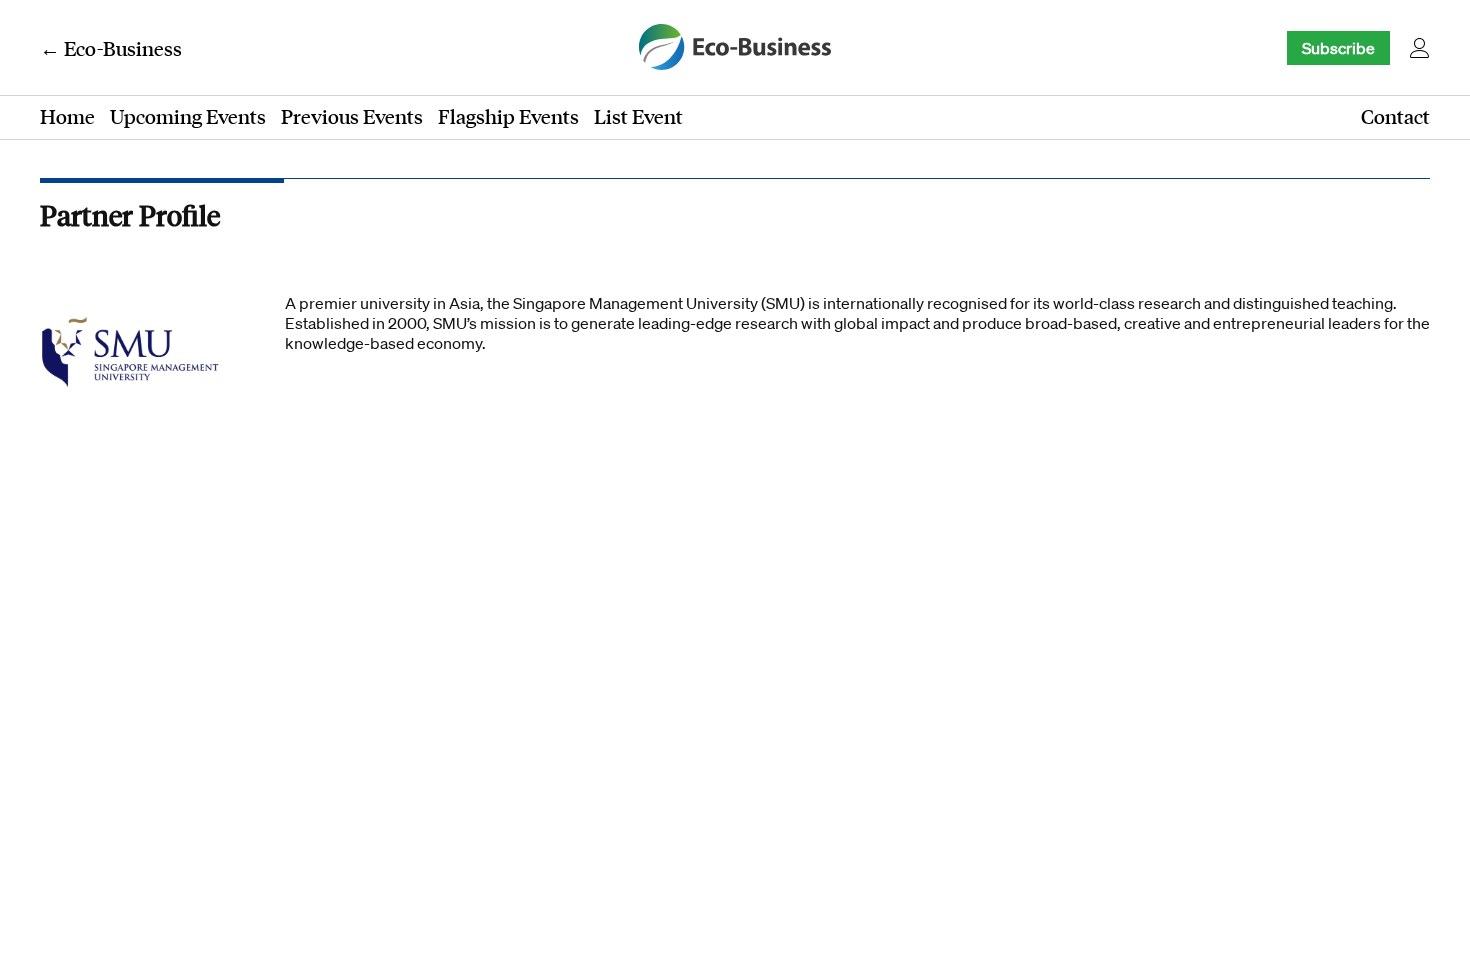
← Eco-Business (111, 48)
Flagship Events (508, 116)
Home (67, 116)
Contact (1395, 116)
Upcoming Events (188, 116)
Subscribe (1338, 48)
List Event (638, 116)
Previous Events (352, 116)
